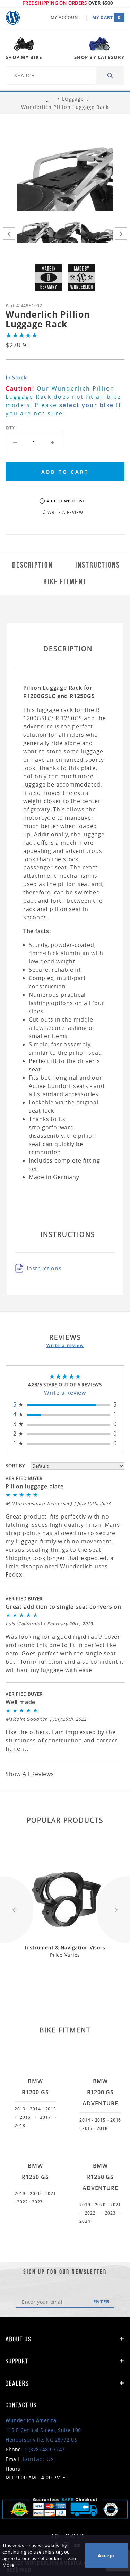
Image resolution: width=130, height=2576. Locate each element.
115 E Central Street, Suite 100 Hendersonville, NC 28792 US (43, 2430)
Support (17, 2361)
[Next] (121, 234)
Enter (101, 2302)
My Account (66, 17)
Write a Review (65, 1393)
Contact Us (38, 2459)
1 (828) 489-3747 (45, 2449)
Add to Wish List (66, 501)
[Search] (110, 76)
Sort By (15, 1466)
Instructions (44, 1268)
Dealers (17, 2383)
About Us (18, 2339)
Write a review (65, 1345)
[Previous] (9, 234)
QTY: (11, 428)
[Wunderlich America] (13, 18)
